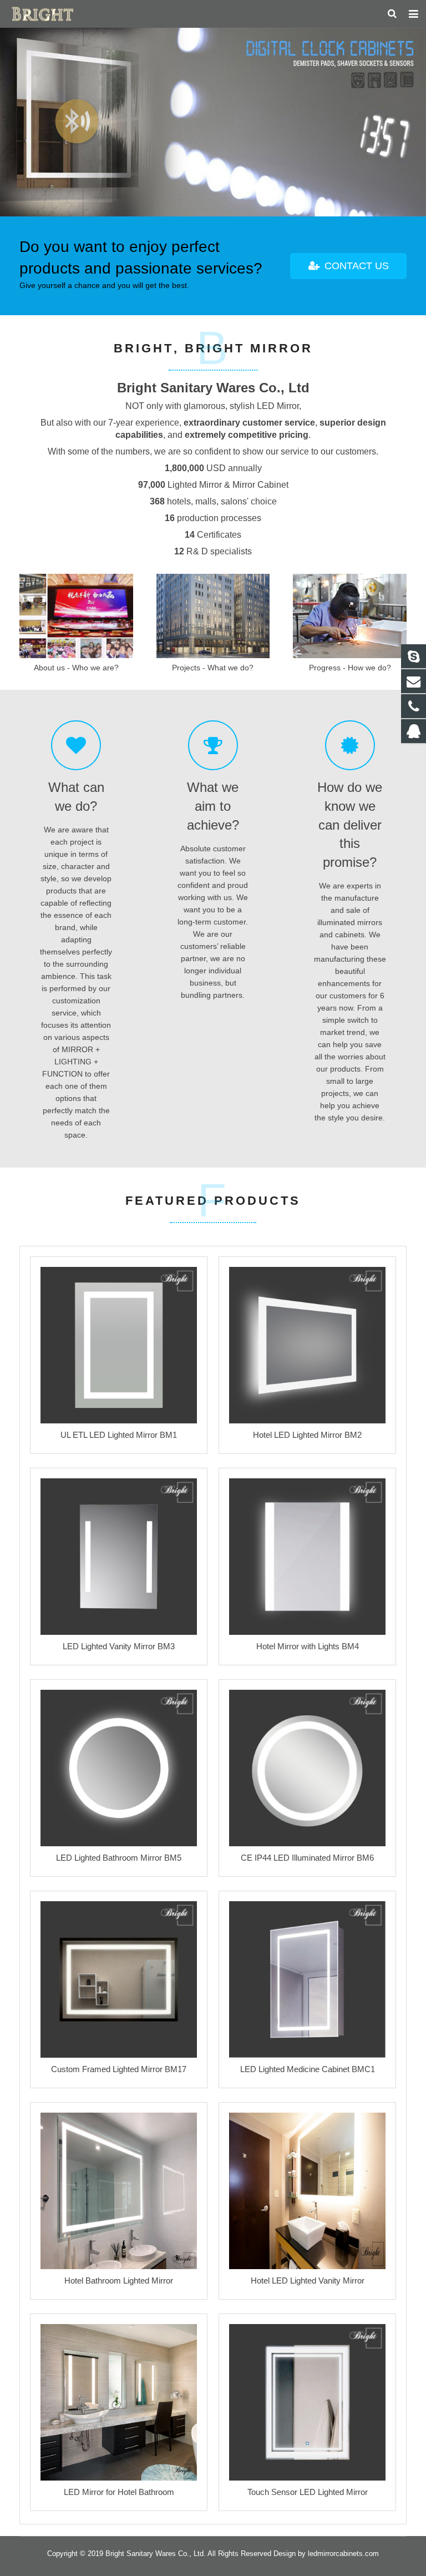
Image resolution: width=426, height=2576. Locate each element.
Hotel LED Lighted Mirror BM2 (307, 1435)
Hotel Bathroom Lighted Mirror (119, 2280)
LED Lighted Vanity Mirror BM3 (119, 1646)
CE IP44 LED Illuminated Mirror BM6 (307, 1858)
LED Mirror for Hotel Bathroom (119, 2492)
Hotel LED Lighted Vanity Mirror (308, 2280)
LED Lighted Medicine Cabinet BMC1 (308, 2069)
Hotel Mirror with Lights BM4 (308, 1646)
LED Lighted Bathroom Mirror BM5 (119, 1858)
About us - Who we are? (76, 668)
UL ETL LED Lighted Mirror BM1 (119, 1435)
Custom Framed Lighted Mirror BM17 (119, 2069)
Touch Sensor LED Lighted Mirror (308, 2492)
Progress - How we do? (350, 668)
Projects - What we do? (213, 668)
